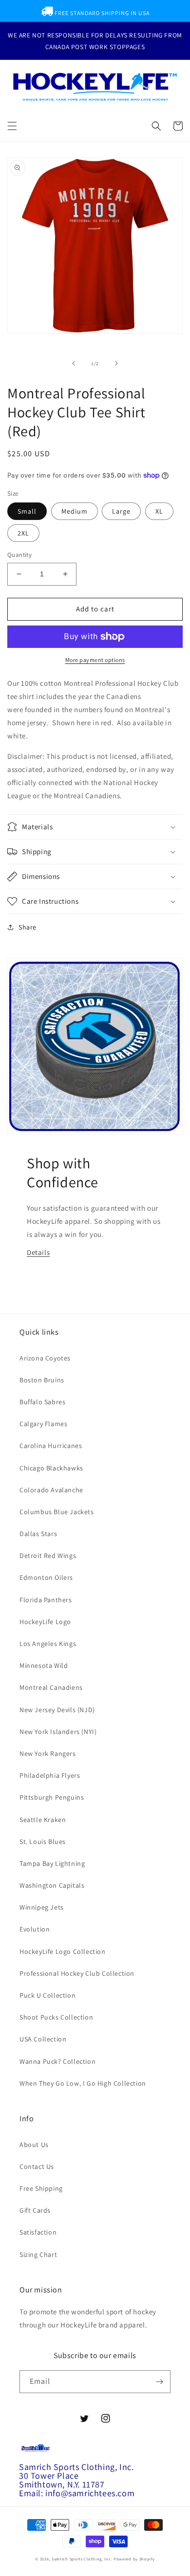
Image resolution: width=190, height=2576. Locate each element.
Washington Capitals (52, 1885)
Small (27, 511)
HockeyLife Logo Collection (63, 1951)
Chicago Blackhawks (51, 1468)
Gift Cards (35, 2210)
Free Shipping (41, 2188)
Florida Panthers (46, 1600)
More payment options (95, 660)
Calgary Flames (43, 1424)
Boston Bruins (42, 1380)
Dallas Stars (38, 1534)
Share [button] (28, 927)
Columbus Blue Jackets (57, 1512)
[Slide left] (74, 363)
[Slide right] (116, 363)
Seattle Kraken (43, 1820)
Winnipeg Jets (42, 1907)
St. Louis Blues (43, 1842)
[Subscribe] (159, 2382)
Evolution (35, 1929)
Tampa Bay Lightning (52, 1863)
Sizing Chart (38, 2254)
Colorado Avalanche (51, 1490)
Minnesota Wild (44, 1665)
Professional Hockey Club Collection (77, 1973)
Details (38, 1252)
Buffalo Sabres (42, 1402)
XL (159, 511)
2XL (23, 533)
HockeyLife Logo (45, 1622)
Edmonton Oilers (46, 1577)
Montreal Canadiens (51, 1687)
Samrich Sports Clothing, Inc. (82, 2559)
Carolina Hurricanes (51, 1446)
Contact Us (37, 2166)
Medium (75, 511)
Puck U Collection (47, 1995)
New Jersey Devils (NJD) (57, 1710)
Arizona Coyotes (45, 1358)
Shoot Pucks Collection (56, 2017)
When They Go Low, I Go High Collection (83, 2083)
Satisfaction (38, 2232)
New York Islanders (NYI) (58, 1732)
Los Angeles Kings (48, 1644)
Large (121, 511)
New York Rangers (48, 1753)
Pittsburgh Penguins (52, 1797)
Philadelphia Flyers (50, 1775)
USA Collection (43, 2039)
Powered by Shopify (134, 2559)
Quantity (19, 555)
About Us (34, 2145)
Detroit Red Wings (48, 1556)
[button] (12, 126)
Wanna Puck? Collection (57, 2061)
